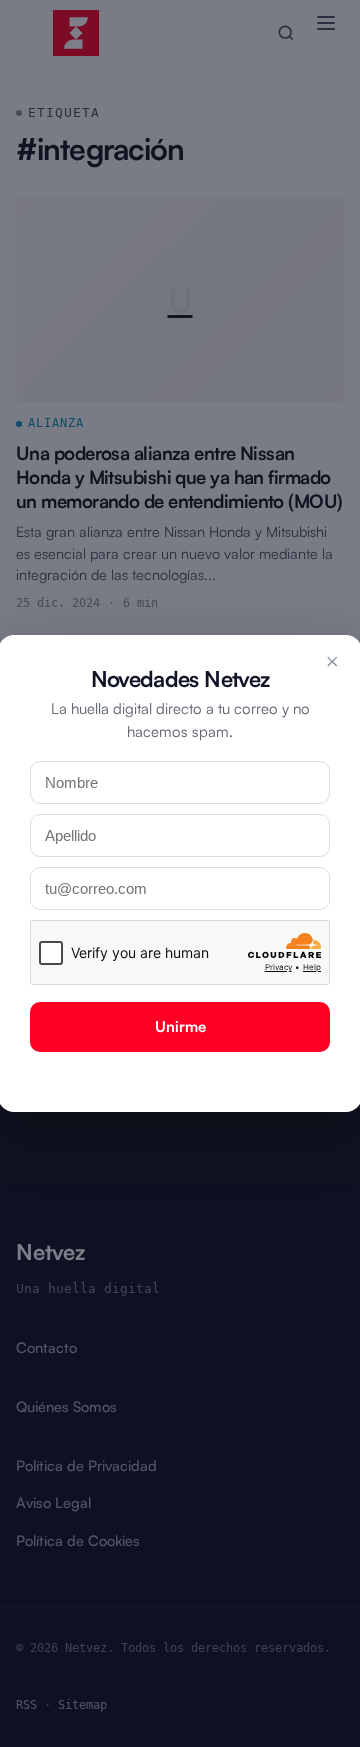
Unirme (180, 1026)
